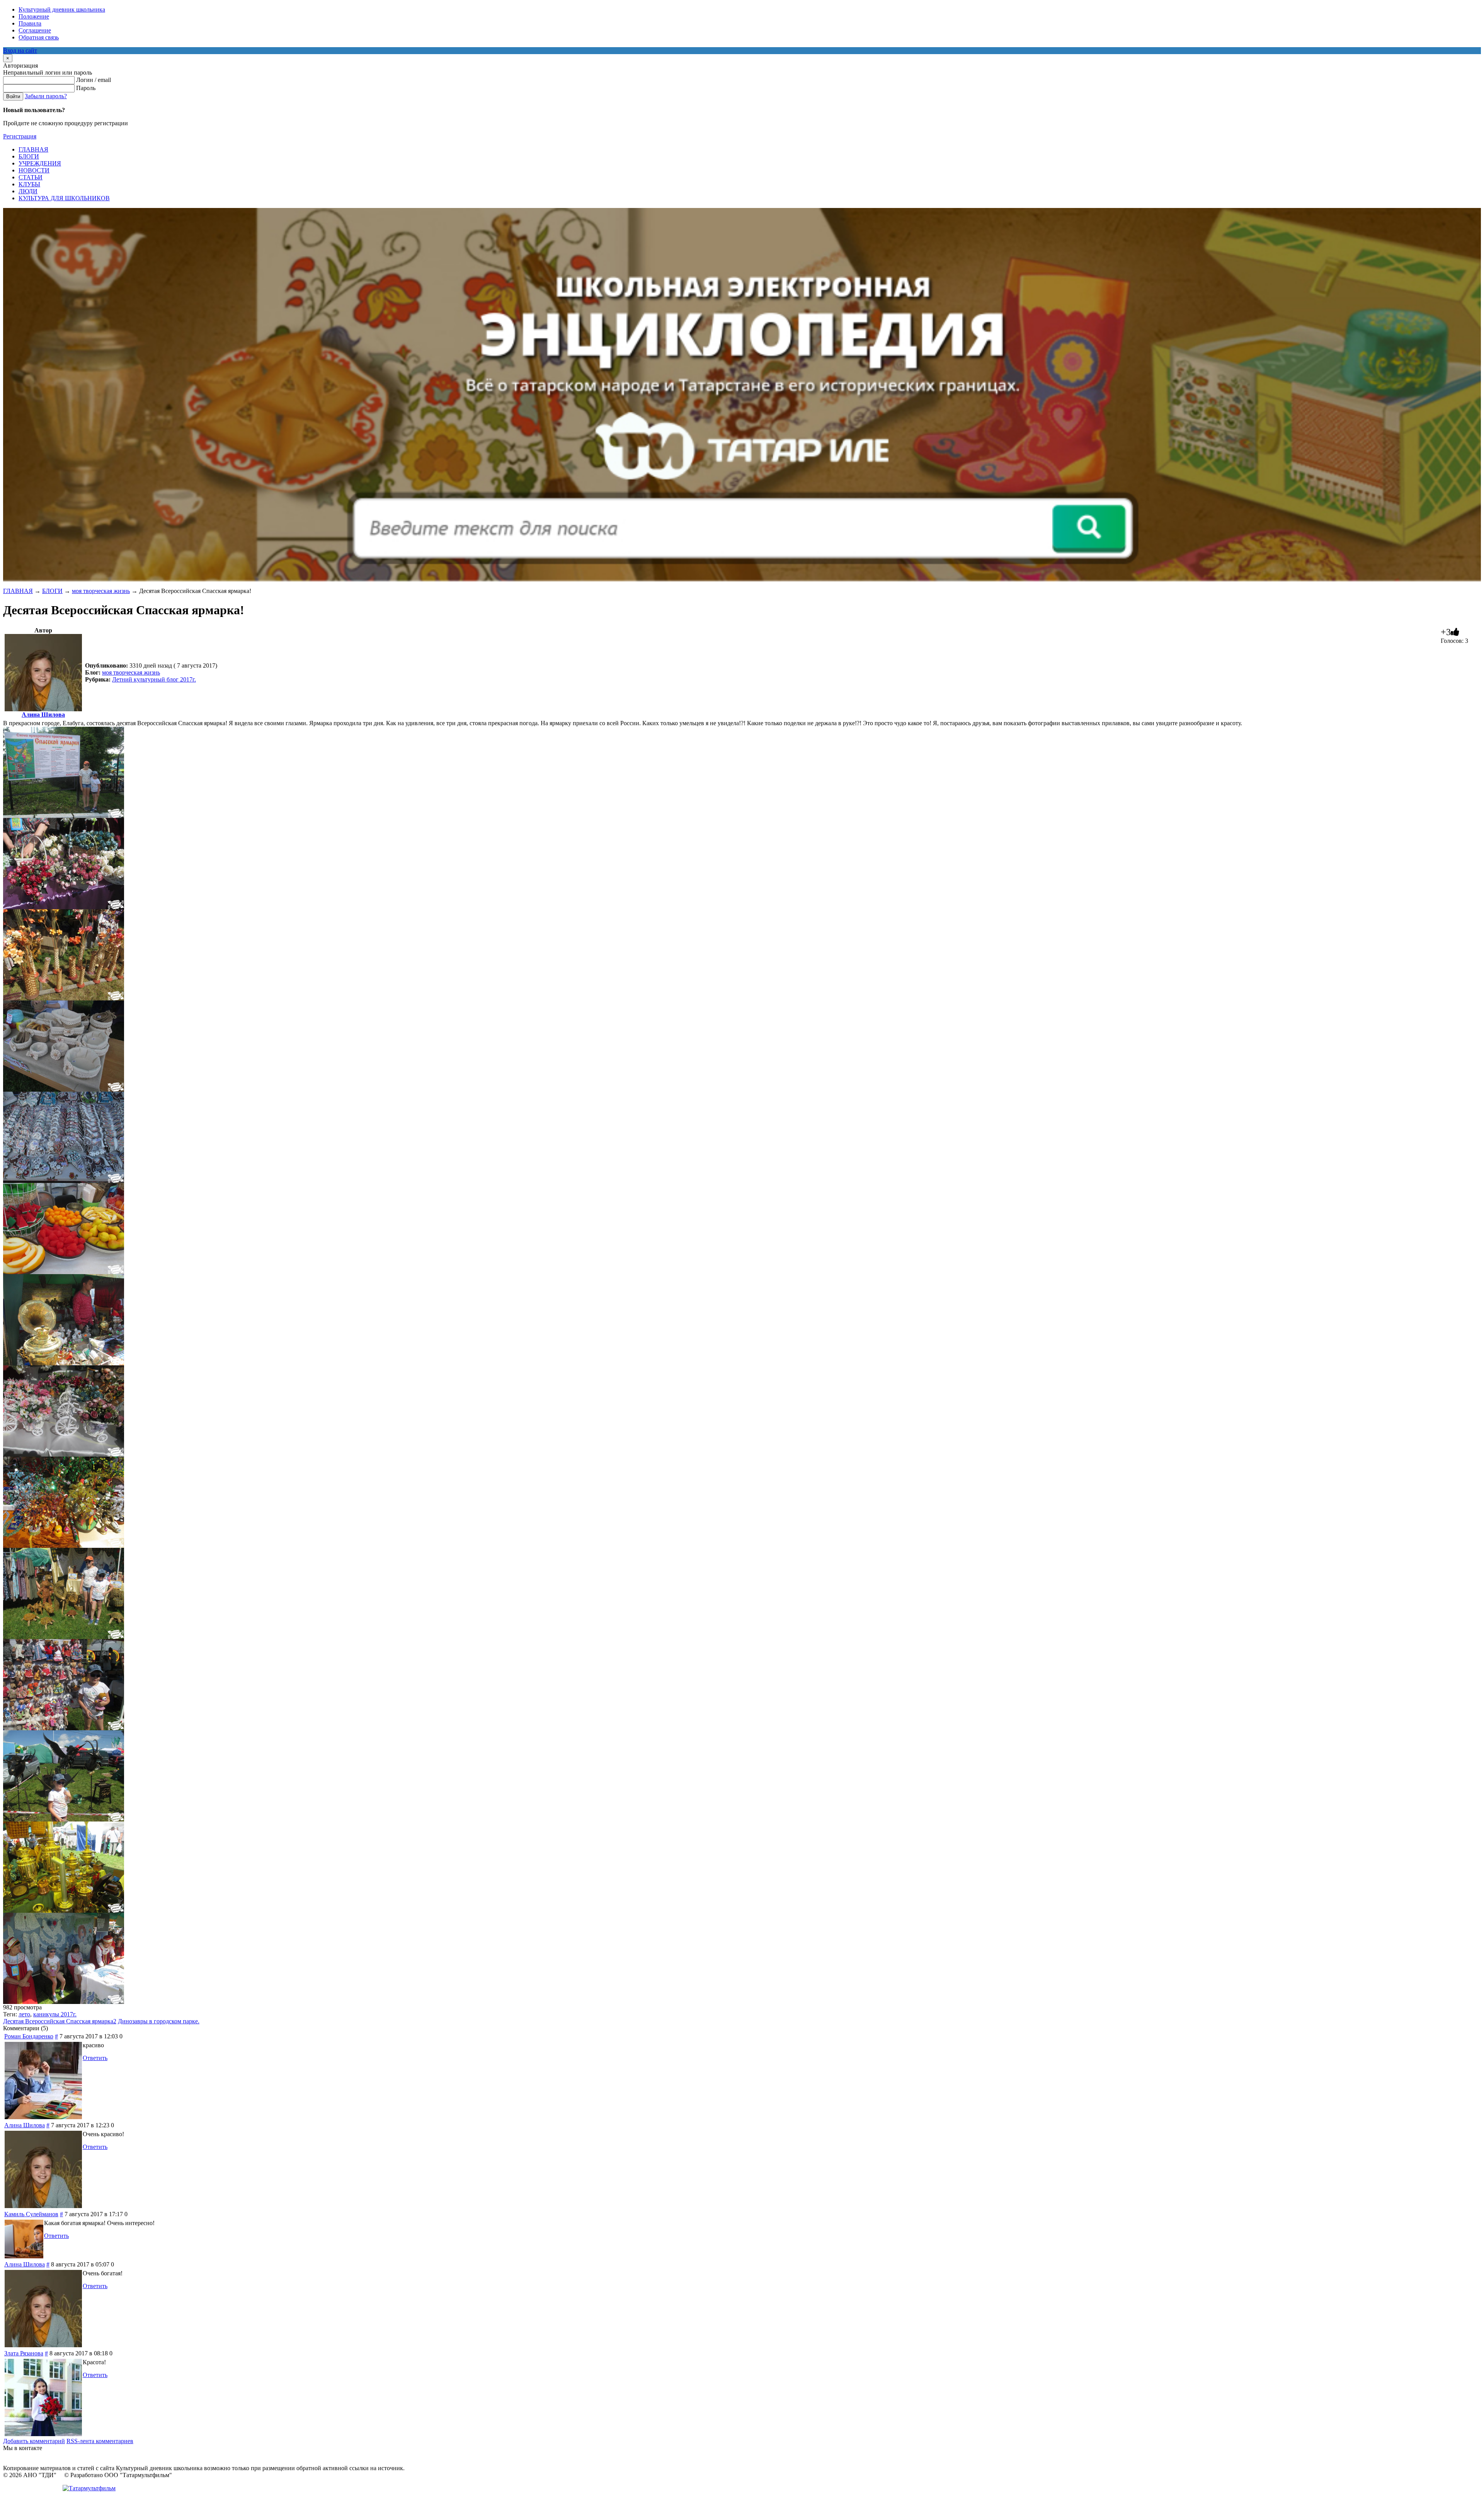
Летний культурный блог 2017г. (154, 679)
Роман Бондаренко (29, 2036)
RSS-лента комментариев (100, 2441)
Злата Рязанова (24, 2353)
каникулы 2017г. (55, 2014)
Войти (13, 96)
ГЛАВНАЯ (18, 591)
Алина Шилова (43, 715)
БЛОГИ (52, 591)
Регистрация (20, 136)
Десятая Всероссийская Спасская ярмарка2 (60, 2021)
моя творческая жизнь (101, 591)
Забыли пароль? (46, 96)
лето (24, 2014)
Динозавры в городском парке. (159, 2021)
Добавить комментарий (34, 2441)
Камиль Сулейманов (31, 2214)
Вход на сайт (20, 50)
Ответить (95, 2058)
